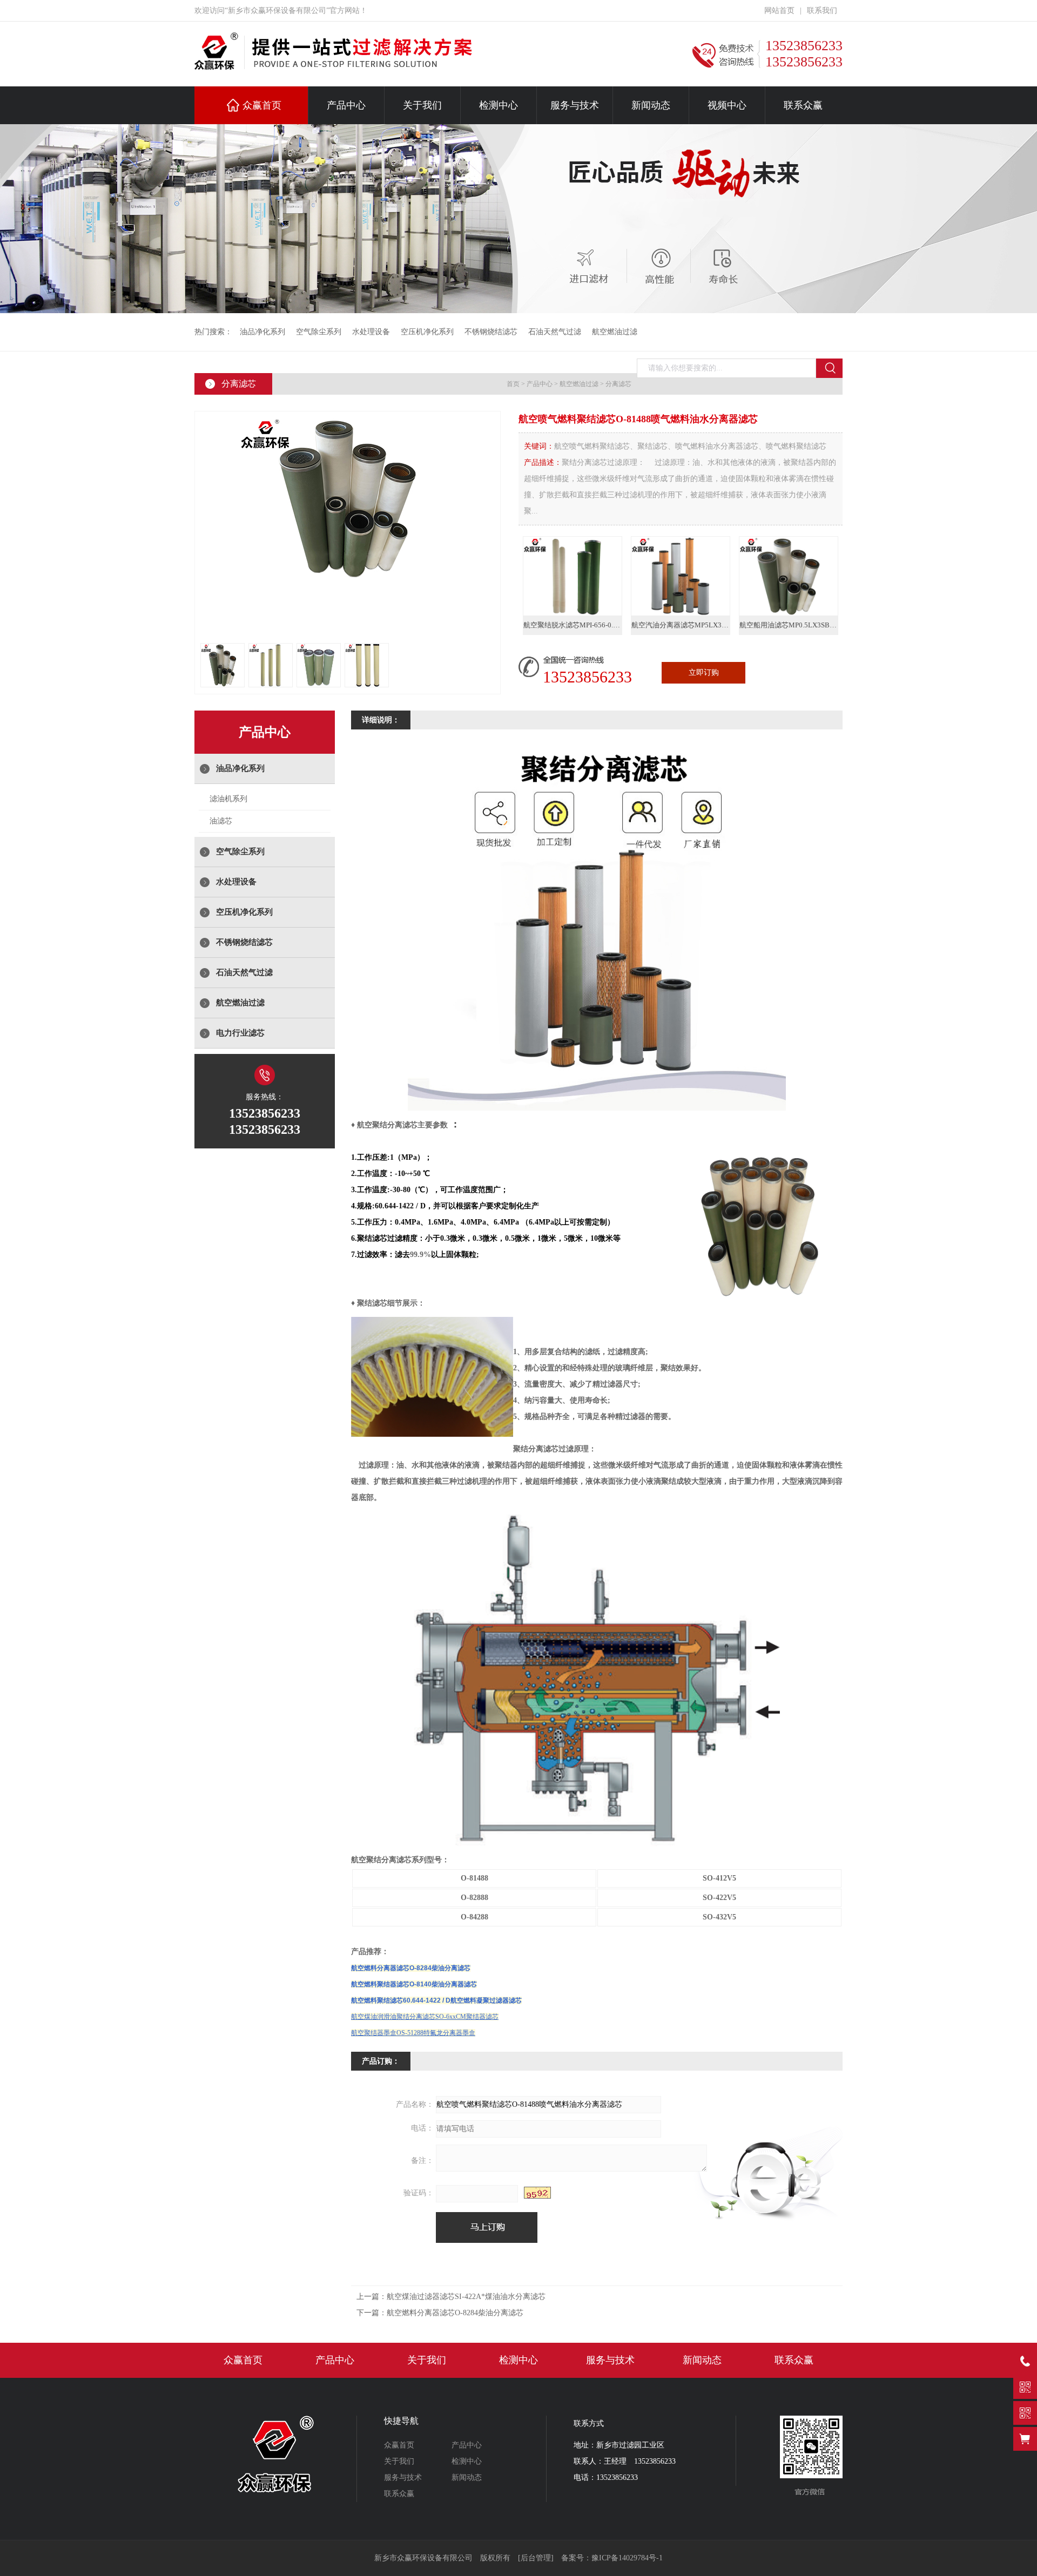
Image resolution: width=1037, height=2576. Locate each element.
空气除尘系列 (319, 332)
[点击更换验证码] (537, 2193)
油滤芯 (221, 821)
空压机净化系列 (427, 332)
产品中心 (346, 105)
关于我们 (422, 105)
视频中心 (727, 105)
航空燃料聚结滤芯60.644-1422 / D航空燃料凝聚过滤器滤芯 (436, 2000)
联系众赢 (803, 105)
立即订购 (704, 672)
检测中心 (499, 105)
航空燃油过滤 (615, 332)
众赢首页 (262, 105)
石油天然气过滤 (555, 332)
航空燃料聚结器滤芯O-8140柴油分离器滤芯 (414, 1984)
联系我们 (822, 11)
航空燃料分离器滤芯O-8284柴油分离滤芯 (411, 1968)
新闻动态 (651, 105)
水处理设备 (371, 332)
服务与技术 (575, 105)
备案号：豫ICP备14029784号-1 (612, 2558)
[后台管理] (536, 2558)
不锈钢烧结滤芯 (491, 332)
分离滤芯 (618, 384)
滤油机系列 (228, 799)
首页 (513, 384)
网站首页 (779, 11)
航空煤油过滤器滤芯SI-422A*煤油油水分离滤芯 (466, 2297)
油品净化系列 (262, 332)
